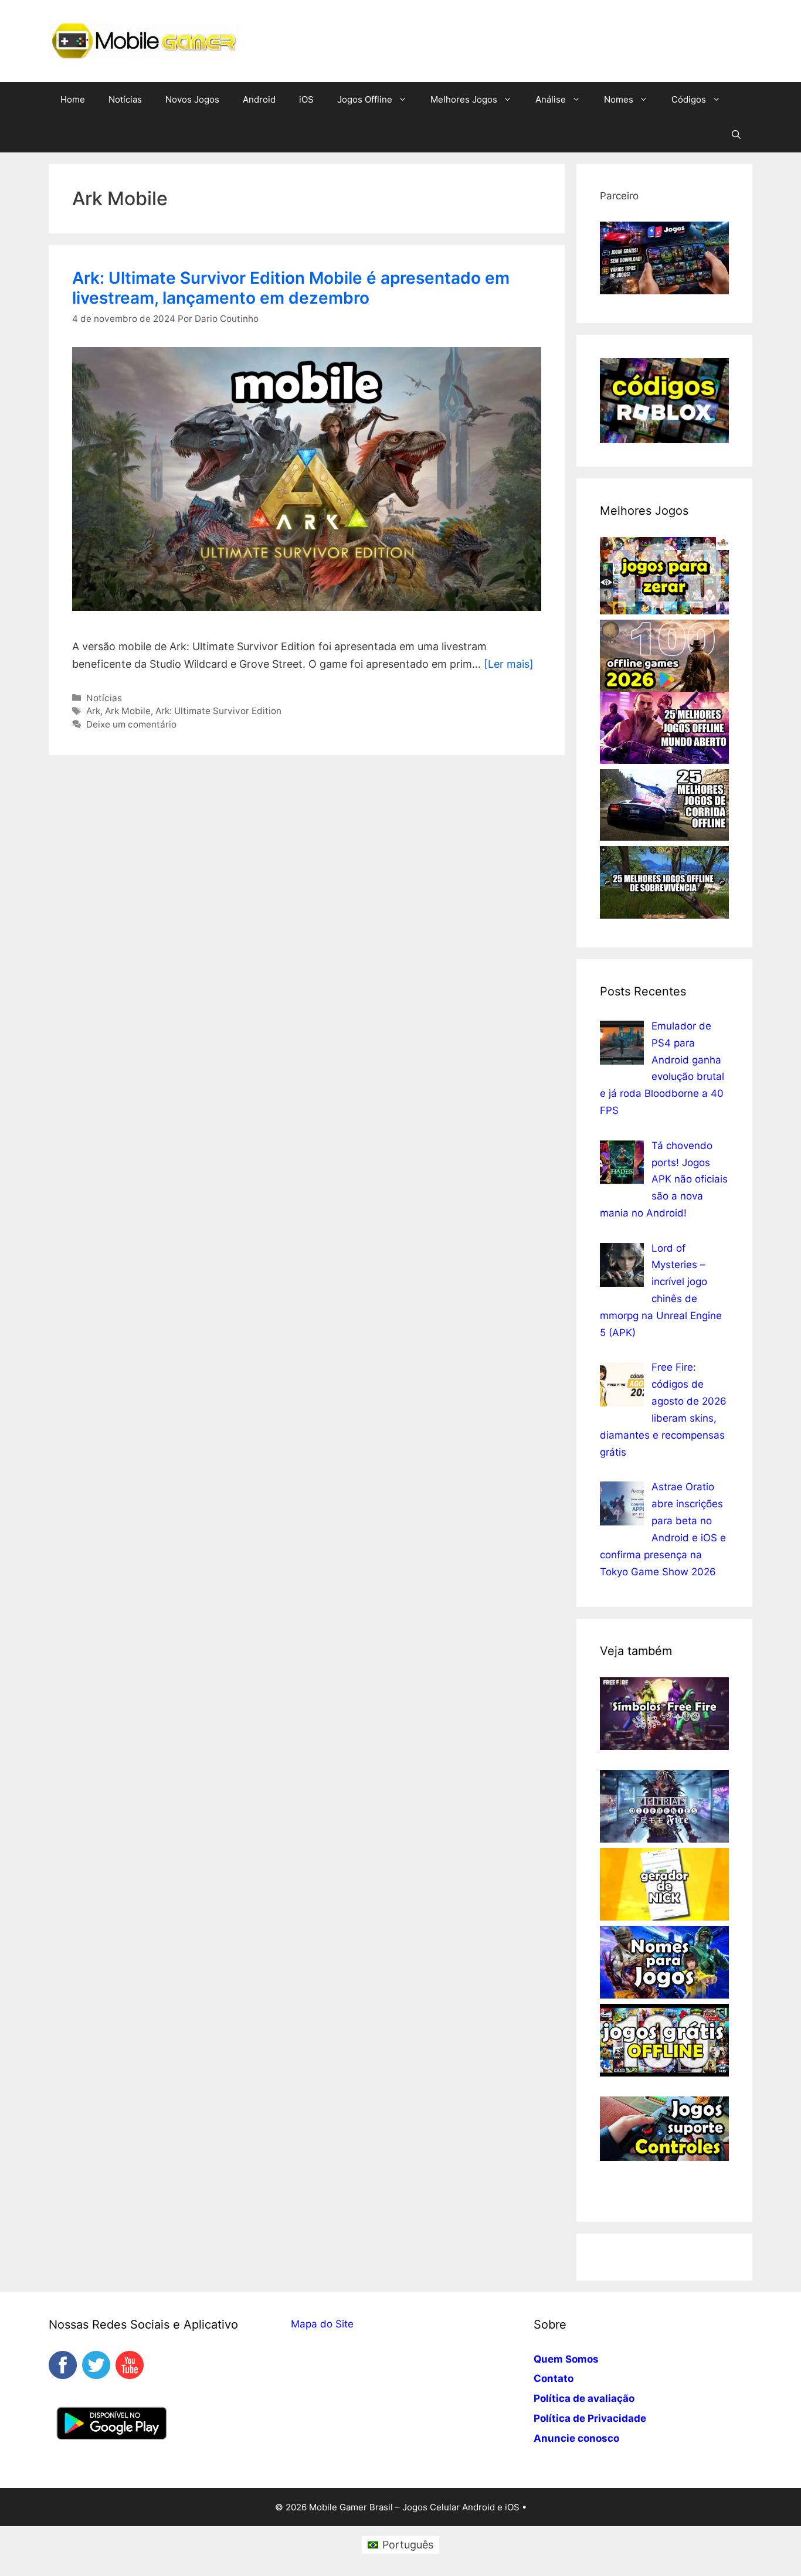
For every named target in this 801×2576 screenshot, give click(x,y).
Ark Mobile (128, 711)
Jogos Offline (365, 99)
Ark (93, 711)
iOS (306, 99)
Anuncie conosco (576, 2438)
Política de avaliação (584, 2398)
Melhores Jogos (464, 99)
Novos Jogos (192, 99)
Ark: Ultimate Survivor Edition (218, 711)
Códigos (689, 99)
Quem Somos (566, 2359)
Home (73, 99)
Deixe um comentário (131, 724)
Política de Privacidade (590, 2418)
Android (259, 99)
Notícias (125, 99)
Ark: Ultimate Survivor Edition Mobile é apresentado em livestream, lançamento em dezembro (291, 288)
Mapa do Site (322, 2324)
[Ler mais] (509, 664)
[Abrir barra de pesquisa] (736, 135)
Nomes (619, 99)
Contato (554, 2378)
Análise (551, 99)
